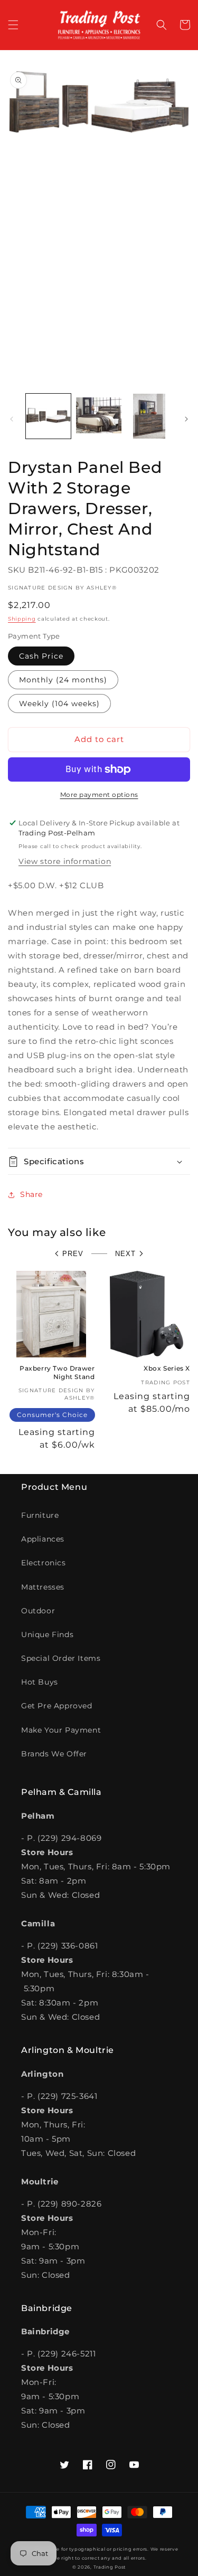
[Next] (186, 419)
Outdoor (38, 1611)
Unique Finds (47, 1634)
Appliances (43, 1539)
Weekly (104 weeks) (59, 704)
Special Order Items (61, 1658)
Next (125, 1254)
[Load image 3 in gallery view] (149, 416)
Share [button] (31, 1194)
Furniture (40, 1515)
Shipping (22, 619)
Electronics (44, 1563)
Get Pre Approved (57, 1706)
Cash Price (41, 656)
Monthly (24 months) (63, 680)
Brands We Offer (54, 1754)
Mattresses (43, 1587)
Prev (73, 1254)
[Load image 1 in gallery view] (48, 416)
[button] (13, 25)
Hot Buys (40, 1682)
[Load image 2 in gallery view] (98, 416)
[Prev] (12, 419)
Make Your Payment (61, 1730)
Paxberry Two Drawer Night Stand (57, 1372)
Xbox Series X (167, 1368)
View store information (65, 861)
